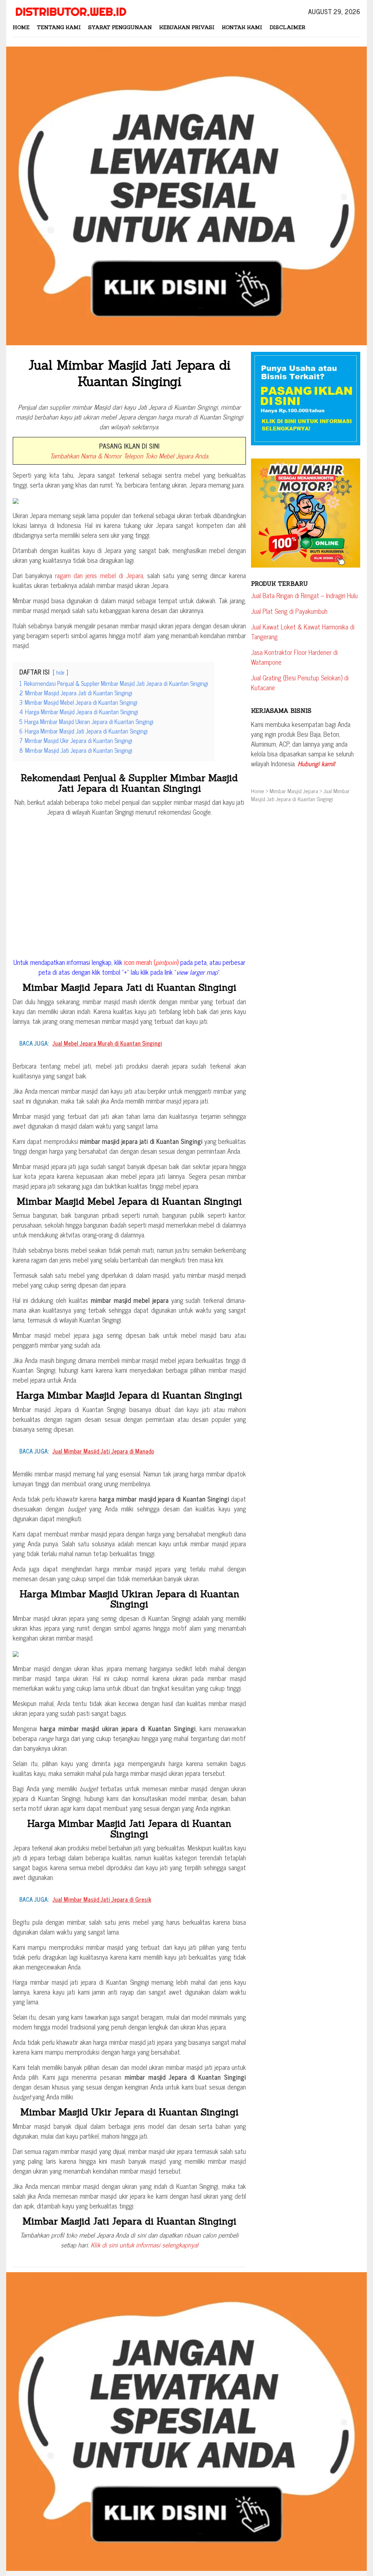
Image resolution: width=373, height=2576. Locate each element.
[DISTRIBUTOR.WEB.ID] (70, 11)
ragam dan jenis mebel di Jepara (99, 575)
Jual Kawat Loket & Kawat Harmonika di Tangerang (303, 631)
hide (60, 672)
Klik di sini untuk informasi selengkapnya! (144, 2245)
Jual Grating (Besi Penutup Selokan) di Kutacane (300, 682)
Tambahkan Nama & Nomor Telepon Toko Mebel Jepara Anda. (129, 456)
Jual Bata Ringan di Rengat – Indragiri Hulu (304, 595)
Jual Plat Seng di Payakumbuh (289, 611)
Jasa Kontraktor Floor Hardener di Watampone (294, 657)
